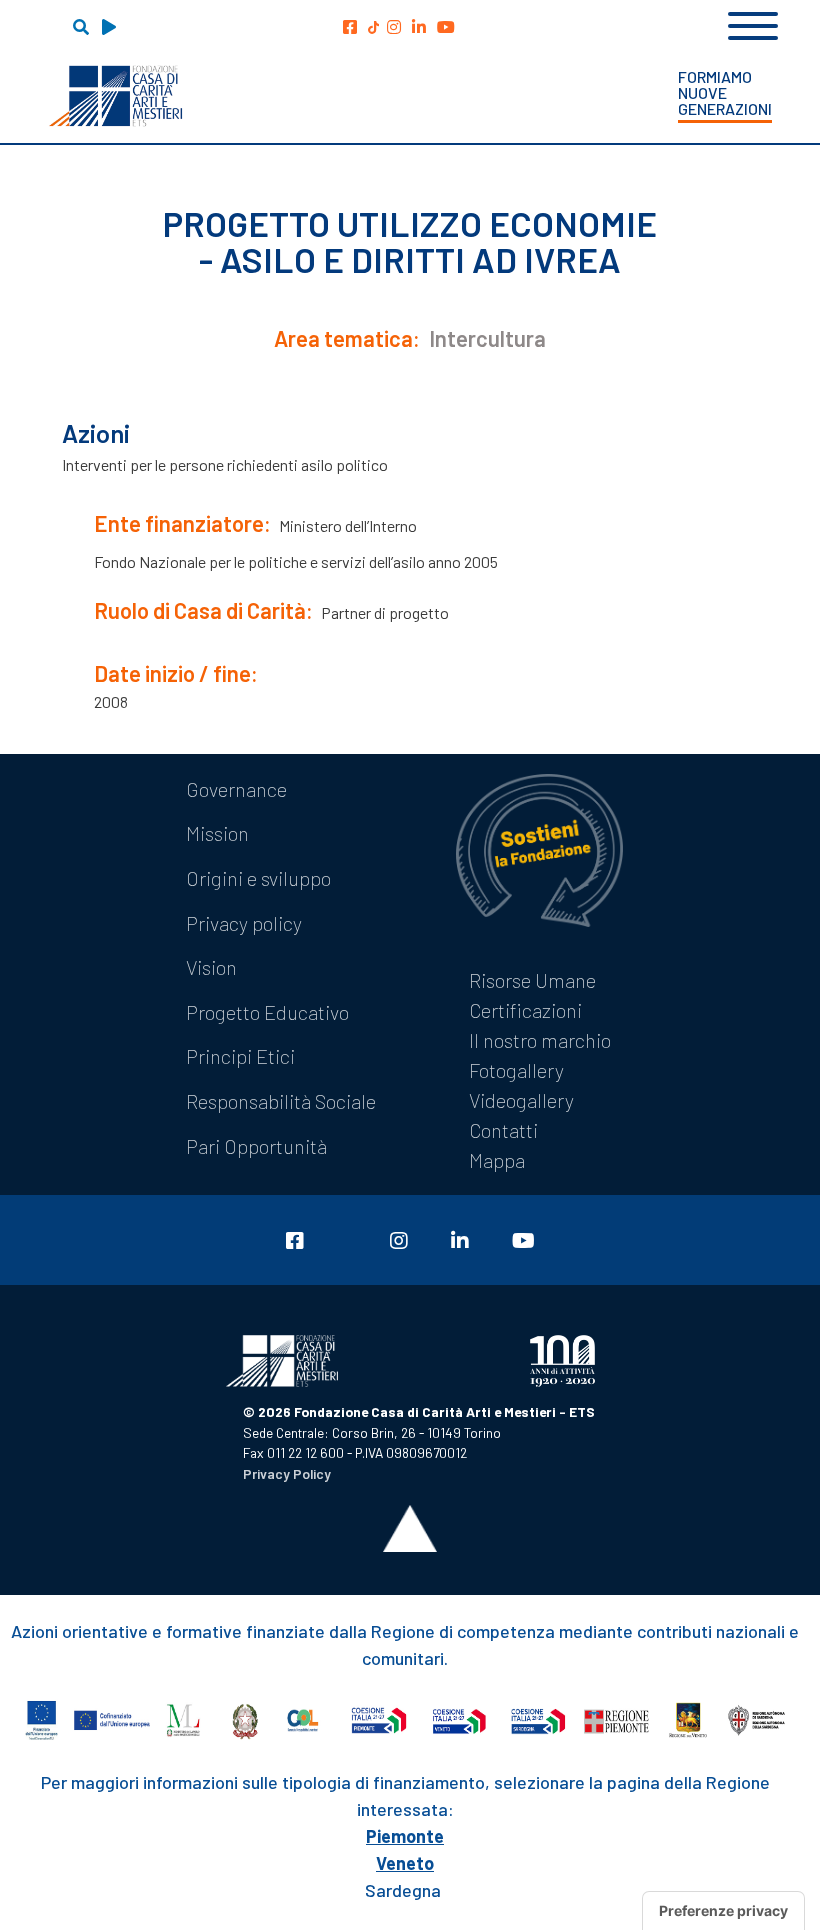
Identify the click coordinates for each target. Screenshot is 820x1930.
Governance (236, 789)
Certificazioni (525, 1010)
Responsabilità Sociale (281, 1101)
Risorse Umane (532, 980)
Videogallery (521, 1100)
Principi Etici (240, 1056)
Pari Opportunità (256, 1146)
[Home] (115, 96)
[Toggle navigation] (753, 23)
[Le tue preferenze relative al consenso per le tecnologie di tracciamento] (723, 1911)
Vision (211, 967)
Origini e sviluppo (258, 878)
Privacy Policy (287, 1473)
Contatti (503, 1130)
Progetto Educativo (267, 1012)
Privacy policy (244, 923)
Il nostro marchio (540, 1040)
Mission (217, 833)
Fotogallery (516, 1070)
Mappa (497, 1160)
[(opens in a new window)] (350, 26)
